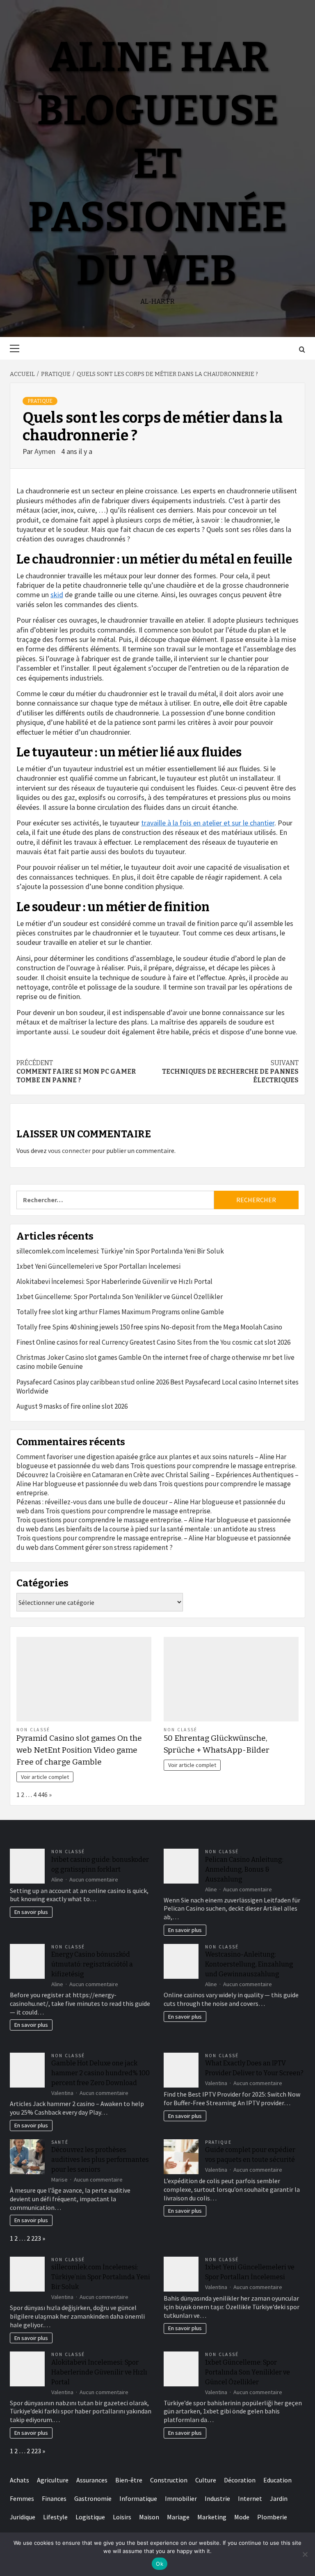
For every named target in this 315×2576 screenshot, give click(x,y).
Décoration (240, 2480)
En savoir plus (31, 1912)
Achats (19, 2480)
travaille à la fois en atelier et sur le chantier (208, 823)
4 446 (40, 1794)
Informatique (138, 2498)
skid (57, 595)
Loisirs (122, 2517)
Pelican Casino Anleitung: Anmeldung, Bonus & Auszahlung (244, 1869)
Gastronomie (93, 2498)
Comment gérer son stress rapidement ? (114, 1547)
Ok (160, 2564)
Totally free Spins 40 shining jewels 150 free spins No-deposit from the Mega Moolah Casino (149, 1327)
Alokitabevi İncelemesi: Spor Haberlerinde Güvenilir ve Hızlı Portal (114, 1281)
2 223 (34, 2238)
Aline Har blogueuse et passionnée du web (157, 164)
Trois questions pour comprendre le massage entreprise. (213, 1466)
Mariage (178, 2517)
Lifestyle (55, 2517)
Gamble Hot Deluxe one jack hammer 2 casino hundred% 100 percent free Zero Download (100, 2073)
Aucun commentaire (94, 1879)
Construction (169, 2480)
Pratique (40, 401)
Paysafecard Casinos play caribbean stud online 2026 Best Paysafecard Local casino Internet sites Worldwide (157, 1387)
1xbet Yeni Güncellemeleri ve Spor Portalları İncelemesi (98, 1266)
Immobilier (181, 2498)
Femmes (22, 2498)
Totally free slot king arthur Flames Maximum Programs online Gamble (120, 1312)
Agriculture (53, 2480)
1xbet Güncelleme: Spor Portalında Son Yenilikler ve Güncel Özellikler (120, 1297)
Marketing (212, 2517)
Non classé (33, 1730)
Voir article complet (45, 1777)
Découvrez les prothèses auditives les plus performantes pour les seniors (100, 2160)
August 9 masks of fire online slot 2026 (72, 1406)
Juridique (23, 2517)
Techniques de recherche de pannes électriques (230, 1071)
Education (277, 2480)
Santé (60, 2142)
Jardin (279, 2498)
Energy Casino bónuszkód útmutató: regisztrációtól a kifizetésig (92, 1964)
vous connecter (69, 1150)
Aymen (46, 451)
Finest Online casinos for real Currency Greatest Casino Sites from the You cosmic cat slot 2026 (153, 1342)
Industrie (217, 2498)
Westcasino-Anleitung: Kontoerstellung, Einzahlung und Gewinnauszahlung (249, 1964)
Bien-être (129, 2480)
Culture (206, 2480)
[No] (305, 2554)
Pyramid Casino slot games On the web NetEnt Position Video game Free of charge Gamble (79, 1750)
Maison (149, 2517)
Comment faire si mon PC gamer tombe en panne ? (76, 1071)
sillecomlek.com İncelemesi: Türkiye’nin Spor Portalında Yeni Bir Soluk (120, 1251)
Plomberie (272, 2517)
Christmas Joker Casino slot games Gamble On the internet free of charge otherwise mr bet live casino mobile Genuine (155, 1362)
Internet (250, 2498)
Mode (242, 2517)
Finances (54, 2498)
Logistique (90, 2517)
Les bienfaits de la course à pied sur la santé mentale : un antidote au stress (165, 1529)
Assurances (92, 2480)
